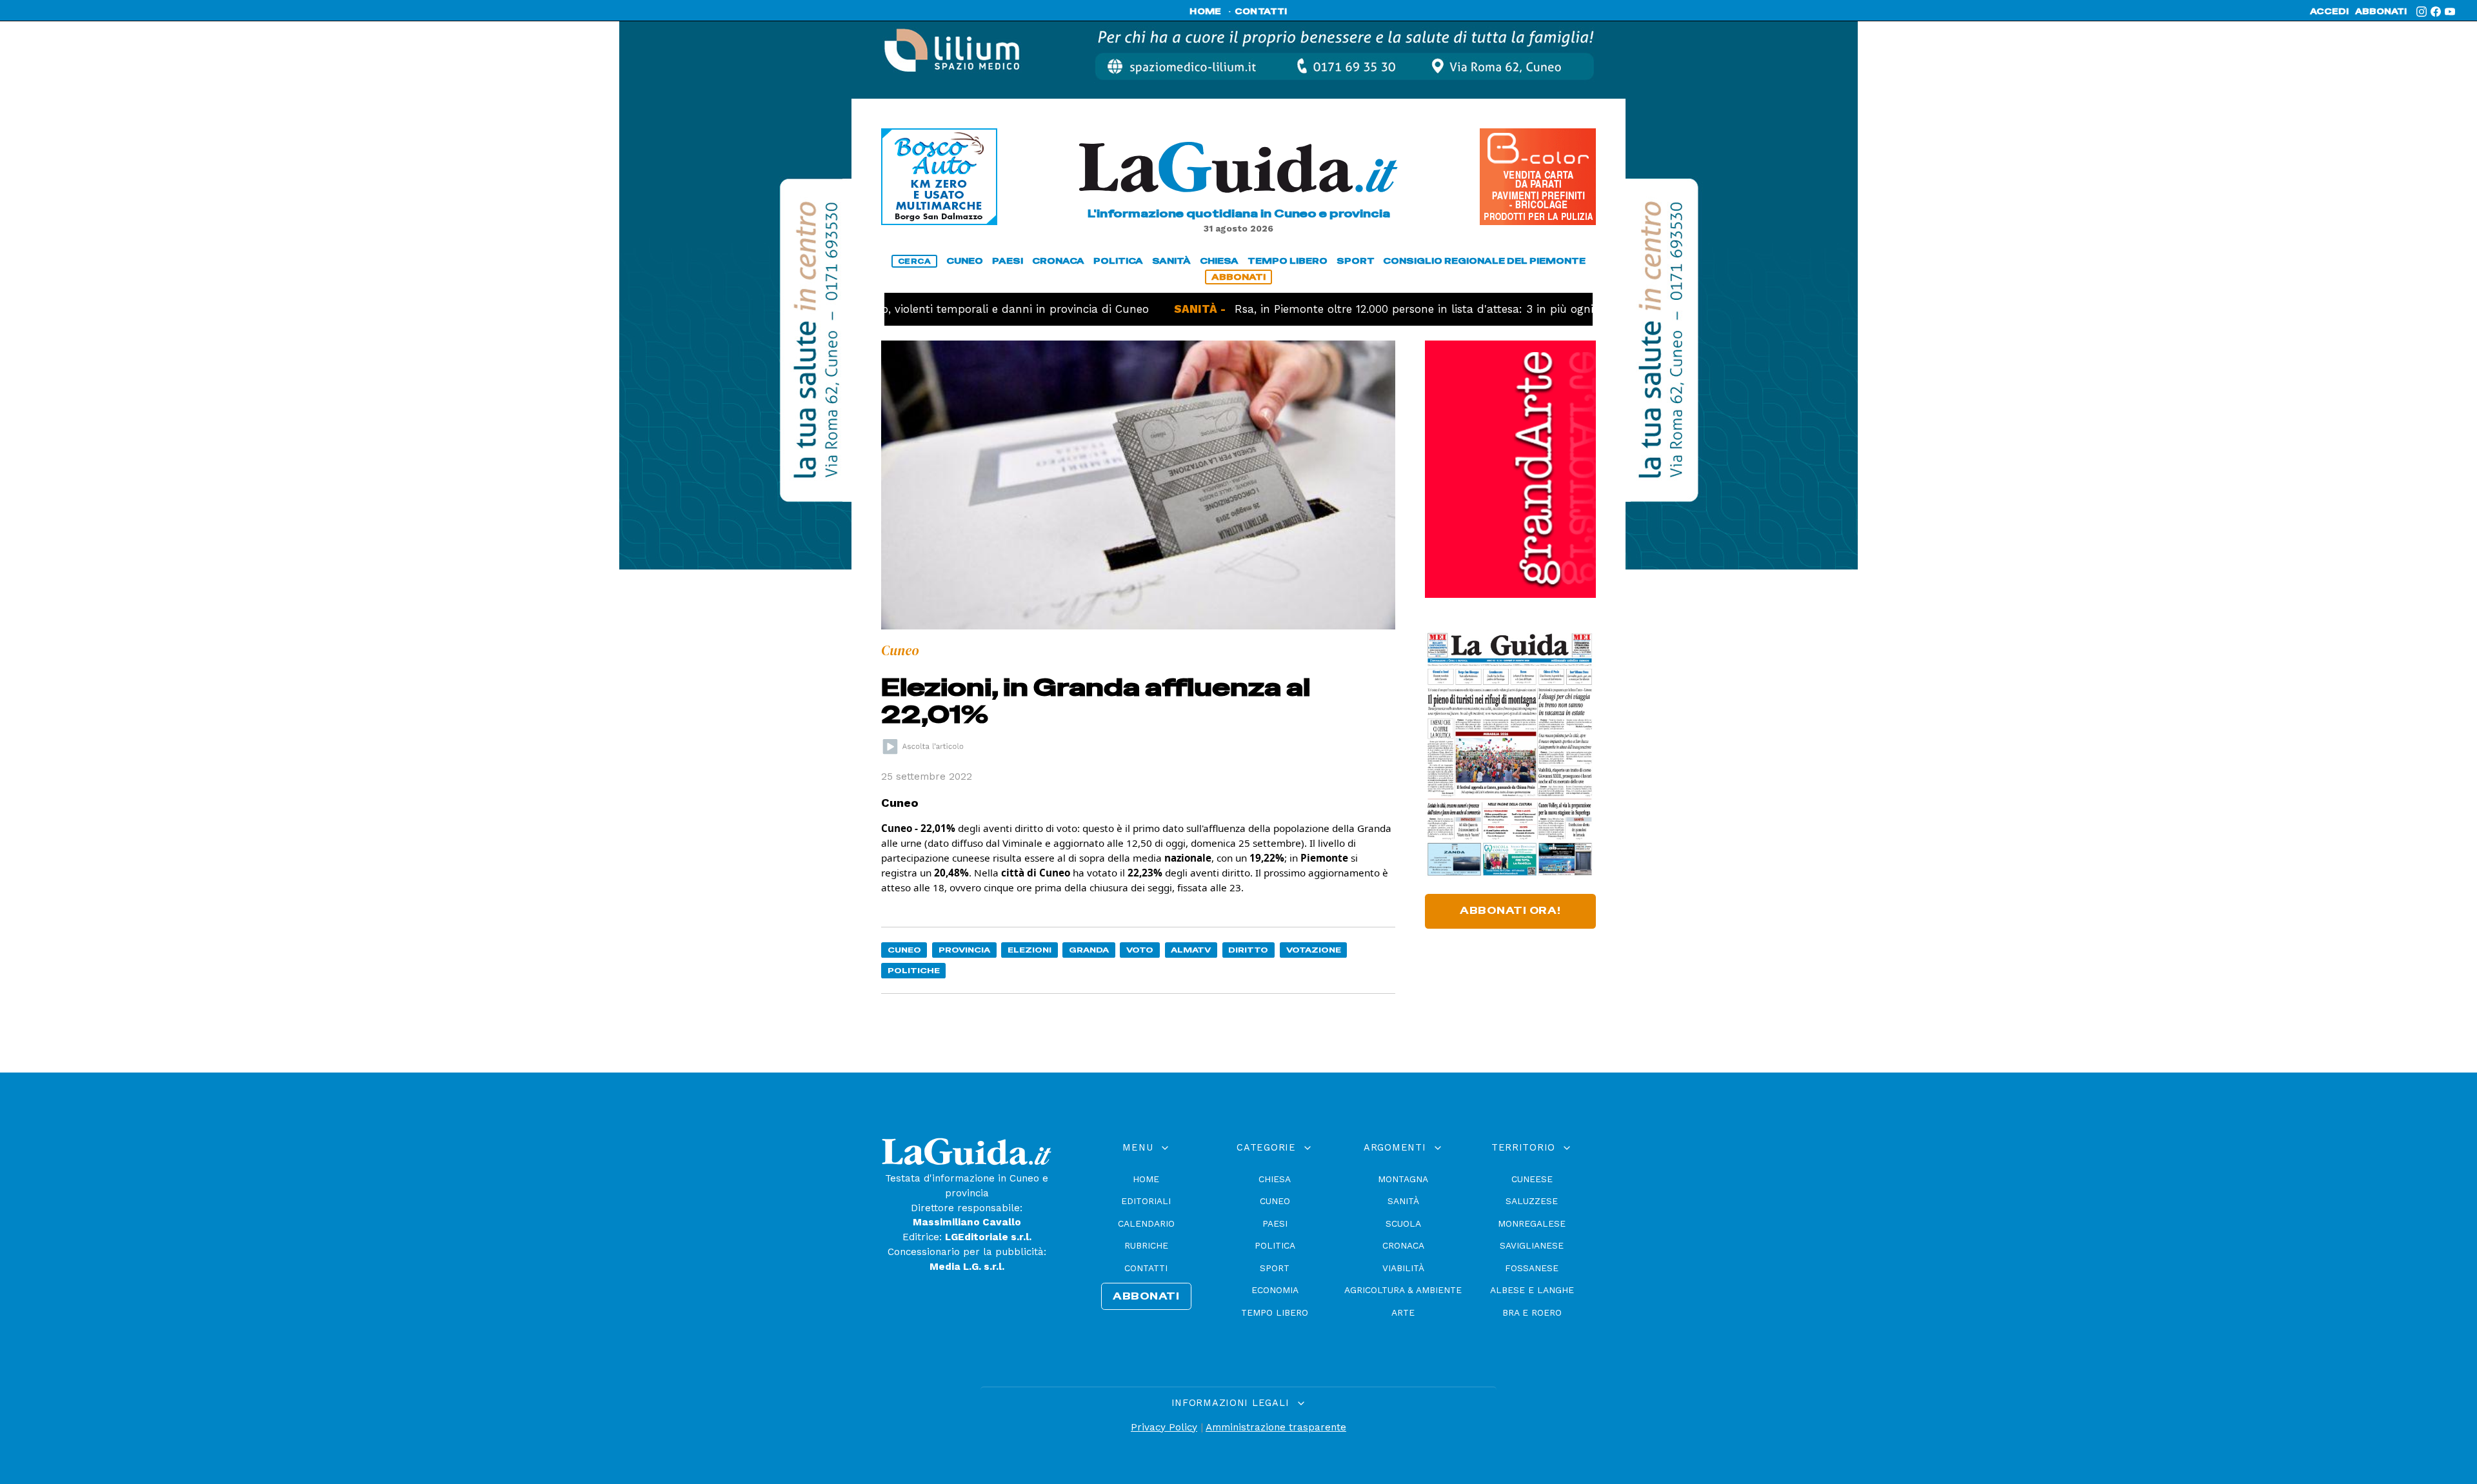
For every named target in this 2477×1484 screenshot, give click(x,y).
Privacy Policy (1164, 1427)
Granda (1089, 950)
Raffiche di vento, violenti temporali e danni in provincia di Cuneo (900, 309)
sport (1356, 261)
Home (1146, 1179)
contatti (1261, 12)
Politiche (914, 970)
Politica (1275, 1245)
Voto (1140, 950)
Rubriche (1146, 1245)
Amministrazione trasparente (1276, 1427)
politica (1118, 261)
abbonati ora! (1510, 911)
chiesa (1219, 261)
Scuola (1403, 1223)
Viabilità (1403, 1268)
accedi (2329, 12)
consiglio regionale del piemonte (1484, 261)
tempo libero (1288, 261)
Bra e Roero (1532, 1312)
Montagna (1403, 1179)
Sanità (1403, 1201)
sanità (1171, 261)
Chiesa (1275, 1179)
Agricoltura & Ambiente (1403, 1290)
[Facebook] (2436, 12)
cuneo (965, 261)
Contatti (1146, 1268)
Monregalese (1532, 1223)
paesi (1008, 261)
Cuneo (904, 950)
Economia (1275, 1290)
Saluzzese (1532, 1201)
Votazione (1314, 950)
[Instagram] (2422, 12)
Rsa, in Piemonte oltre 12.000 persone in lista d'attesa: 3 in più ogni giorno (1367, 309)
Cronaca (1403, 1245)
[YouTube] (2450, 12)
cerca (915, 261)
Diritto (1248, 950)
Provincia (964, 950)
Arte (1403, 1312)
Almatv (1191, 950)
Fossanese (1532, 1268)
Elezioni (1030, 950)
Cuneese (1532, 1179)
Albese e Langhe (1532, 1290)
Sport (1275, 1268)
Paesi (1275, 1223)
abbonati (2381, 12)
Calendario (1146, 1223)
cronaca (1058, 261)
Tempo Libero (1275, 1312)
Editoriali (1146, 1201)
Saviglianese (1532, 1245)
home (1205, 12)
